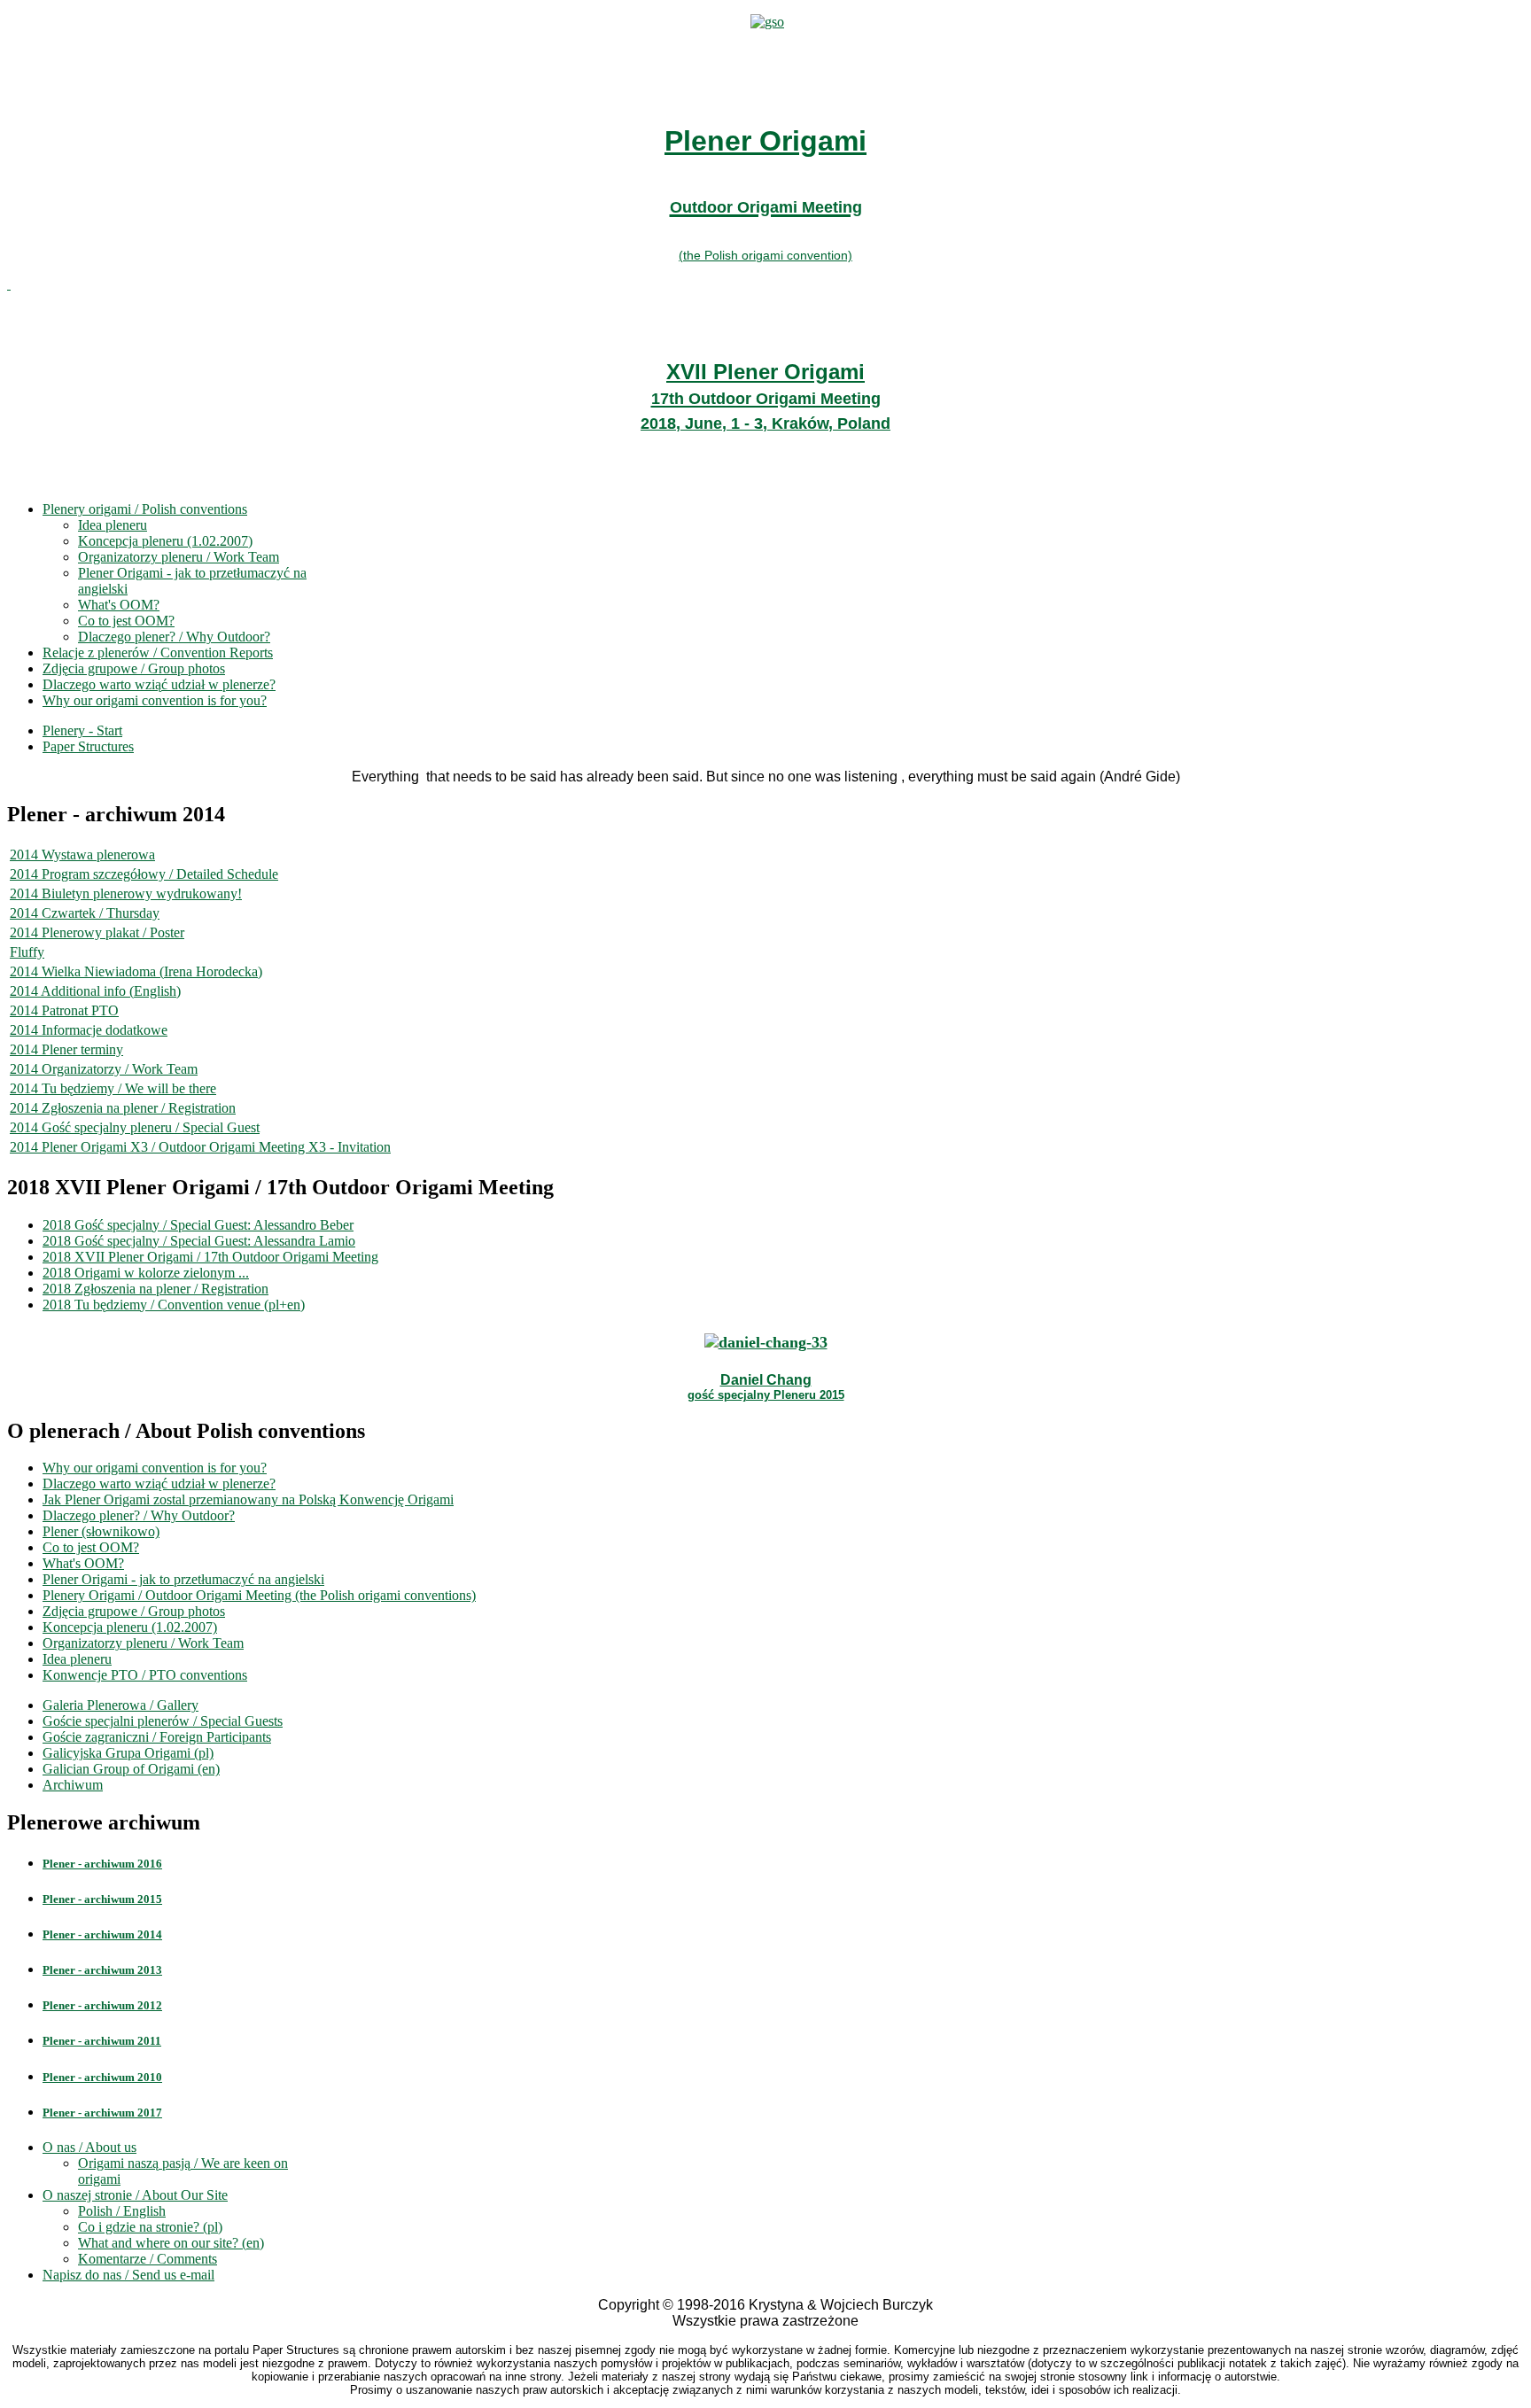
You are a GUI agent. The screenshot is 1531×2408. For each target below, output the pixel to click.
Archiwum (73, 1785)
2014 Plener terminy (66, 1049)
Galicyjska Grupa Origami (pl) (128, 1753)
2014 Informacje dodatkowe (89, 1030)
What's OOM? (119, 605)
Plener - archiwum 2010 (102, 2077)
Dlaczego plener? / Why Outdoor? (174, 637)
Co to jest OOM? (126, 621)
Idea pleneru (113, 525)
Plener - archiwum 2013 (102, 1970)
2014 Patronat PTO (64, 1010)
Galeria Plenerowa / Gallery (120, 1705)
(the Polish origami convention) (765, 255)
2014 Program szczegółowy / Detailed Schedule (144, 874)
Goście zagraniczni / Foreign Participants (157, 1737)
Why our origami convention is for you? (155, 700)
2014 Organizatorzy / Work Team (104, 1069)
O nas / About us (89, 2147)
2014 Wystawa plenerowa (82, 854)
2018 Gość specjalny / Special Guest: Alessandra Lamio (199, 1241)
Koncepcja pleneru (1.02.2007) (165, 541)
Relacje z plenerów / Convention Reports (158, 652)
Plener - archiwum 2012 (102, 2005)
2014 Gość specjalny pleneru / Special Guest (135, 1127)
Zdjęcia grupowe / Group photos (134, 668)
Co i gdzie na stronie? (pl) (150, 2227)
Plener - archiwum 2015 (102, 1899)
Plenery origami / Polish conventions (145, 509)
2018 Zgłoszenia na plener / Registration (155, 1289)
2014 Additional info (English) (95, 991)
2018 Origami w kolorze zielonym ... (146, 1273)
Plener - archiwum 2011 (102, 2041)
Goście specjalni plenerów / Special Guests (163, 1721)
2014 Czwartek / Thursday (85, 913)
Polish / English (122, 2211)
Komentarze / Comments (148, 2259)
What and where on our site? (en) (171, 2243)
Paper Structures (88, 746)
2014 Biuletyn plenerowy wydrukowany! (126, 893)
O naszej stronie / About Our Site (135, 2195)
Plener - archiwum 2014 (102, 1934)
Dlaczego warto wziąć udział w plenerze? (159, 684)
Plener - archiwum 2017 (102, 2113)
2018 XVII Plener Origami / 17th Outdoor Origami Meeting (210, 1257)
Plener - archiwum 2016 (102, 1864)
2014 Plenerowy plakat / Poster (97, 932)
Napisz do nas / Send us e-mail (128, 2275)
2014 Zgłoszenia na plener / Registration (123, 1108)
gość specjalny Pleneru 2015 (766, 1395)
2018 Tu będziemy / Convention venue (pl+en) (174, 1305)
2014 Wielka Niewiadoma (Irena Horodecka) (136, 971)
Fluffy (27, 952)
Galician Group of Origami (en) (131, 1769)
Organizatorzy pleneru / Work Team (179, 557)
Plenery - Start (82, 730)
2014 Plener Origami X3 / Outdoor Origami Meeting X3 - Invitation (200, 1147)
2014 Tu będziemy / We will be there (113, 1088)
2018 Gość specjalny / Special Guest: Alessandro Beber (198, 1225)
